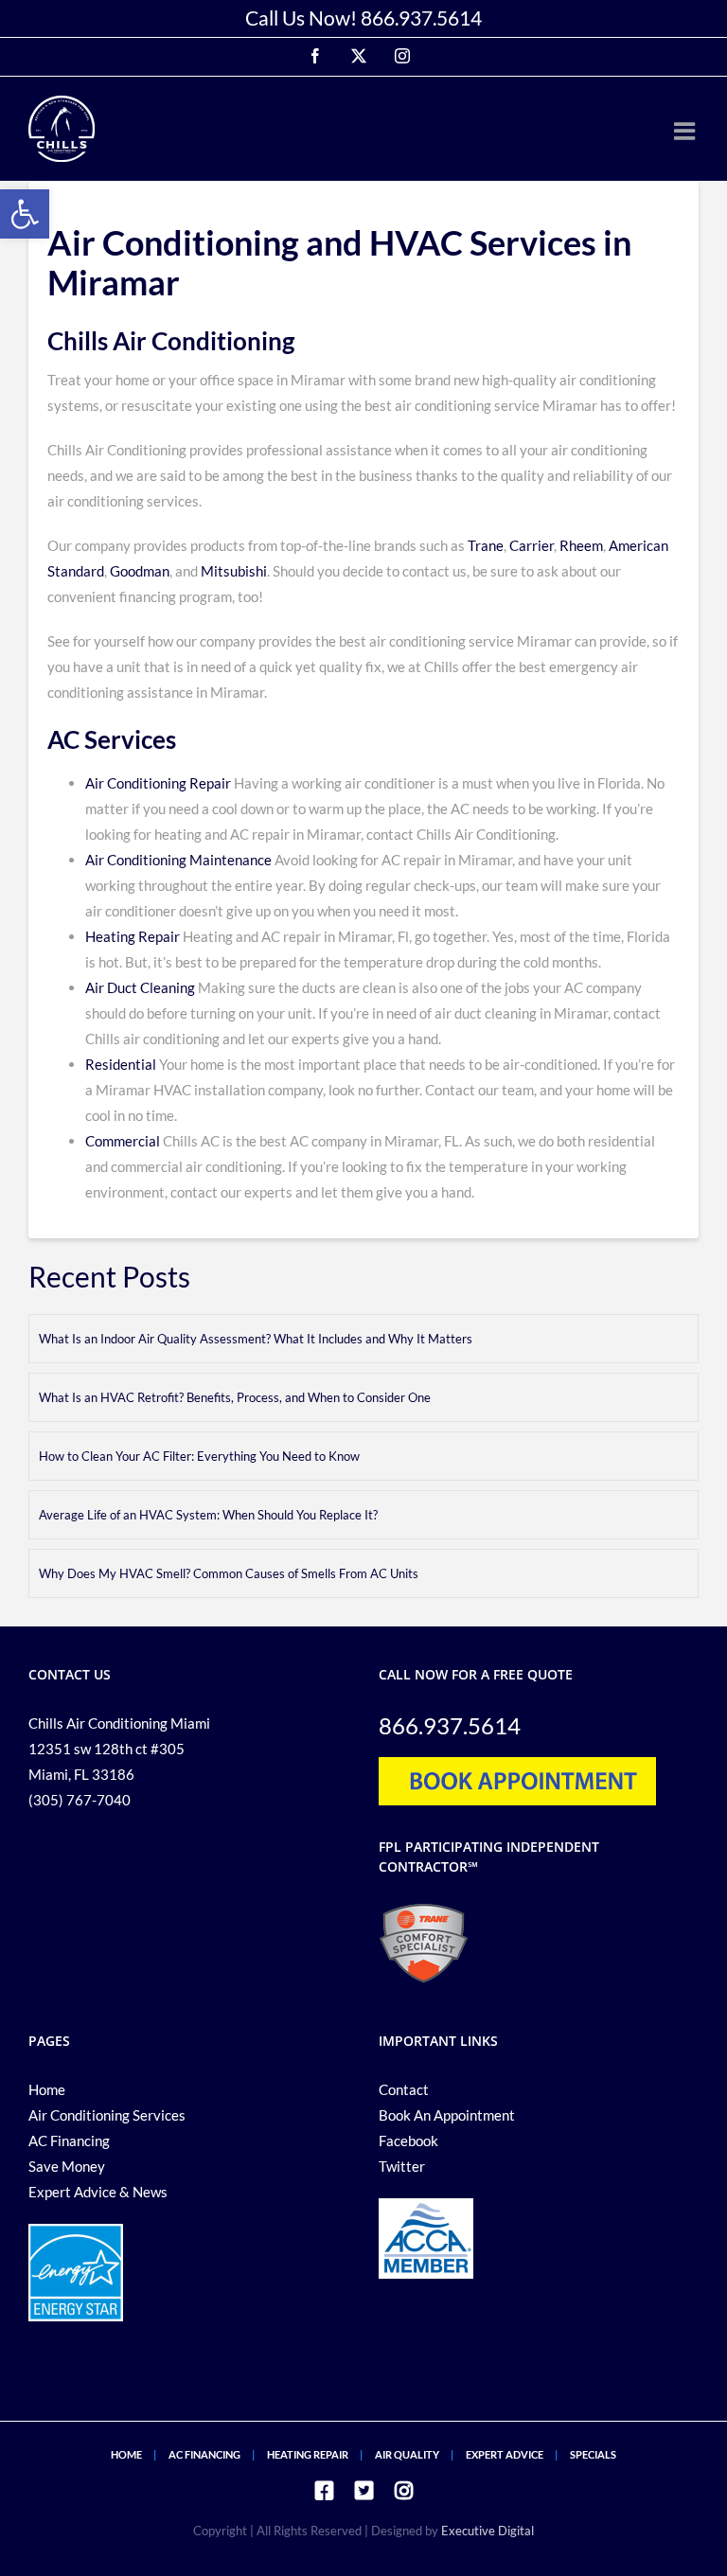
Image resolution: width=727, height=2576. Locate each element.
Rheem (580, 545)
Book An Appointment (447, 2115)
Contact (404, 2089)
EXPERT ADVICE (505, 2454)
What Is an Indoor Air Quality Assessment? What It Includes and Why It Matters (256, 1339)
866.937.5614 (421, 18)
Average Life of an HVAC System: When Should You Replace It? (208, 1515)
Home (47, 2089)
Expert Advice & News (98, 2192)
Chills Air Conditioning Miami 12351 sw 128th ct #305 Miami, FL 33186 (119, 1749)
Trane (486, 545)
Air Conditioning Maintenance (178, 860)
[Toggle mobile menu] (686, 131)
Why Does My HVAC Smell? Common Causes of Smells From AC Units (229, 1573)
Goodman (140, 571)
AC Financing (69, 2141)
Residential (121, 1064)
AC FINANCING (204, 2454)
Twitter (402, 2166)
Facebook (408, 2141)
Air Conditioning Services (107, 2115)
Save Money (67, 2166)
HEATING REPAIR (308, 2454)
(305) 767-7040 (80, 1800)
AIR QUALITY (407, 2454)
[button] (25, 214)
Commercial (123, 1141)
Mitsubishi (234, 571)
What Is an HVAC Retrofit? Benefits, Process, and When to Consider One (235, 1397)
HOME (126, 2454)
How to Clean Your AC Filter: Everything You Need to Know (199, 1456)
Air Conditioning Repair (158, 783)
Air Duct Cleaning (140, 987)
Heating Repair (133, 936)
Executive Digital (488, 2531)
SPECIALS (593, 2454)
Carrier (532, 545)
